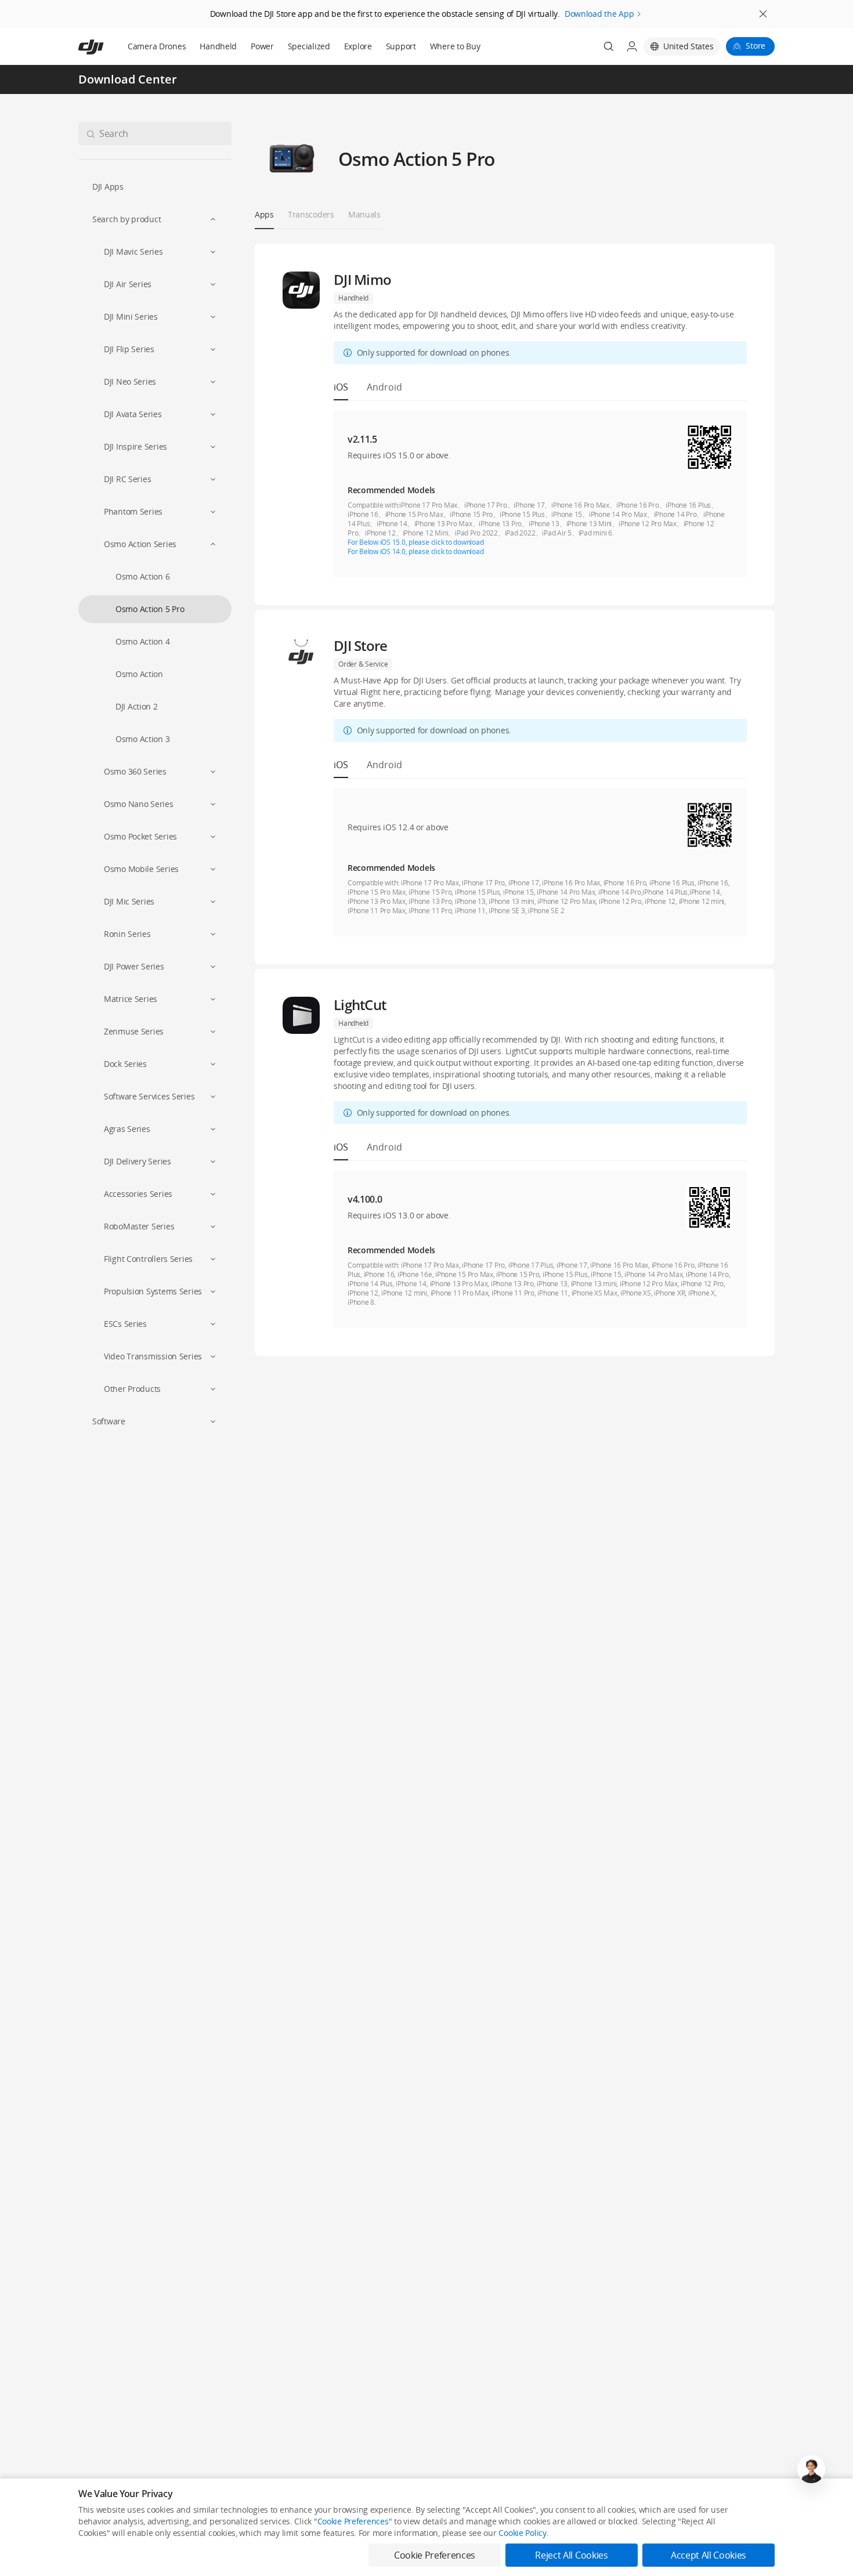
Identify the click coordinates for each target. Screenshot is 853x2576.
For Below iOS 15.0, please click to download (415, 542)
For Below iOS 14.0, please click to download (415, 551)
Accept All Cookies (709, 2555)
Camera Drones (157, 46)
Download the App (599, 14)
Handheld (218, 46)
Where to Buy (455, 46)
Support (401, 46)
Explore (358, 46)
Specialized (309, 46)
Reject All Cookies (571, 2555)
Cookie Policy (522, 2533)
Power (262, 46)
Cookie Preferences (353, 2521)
